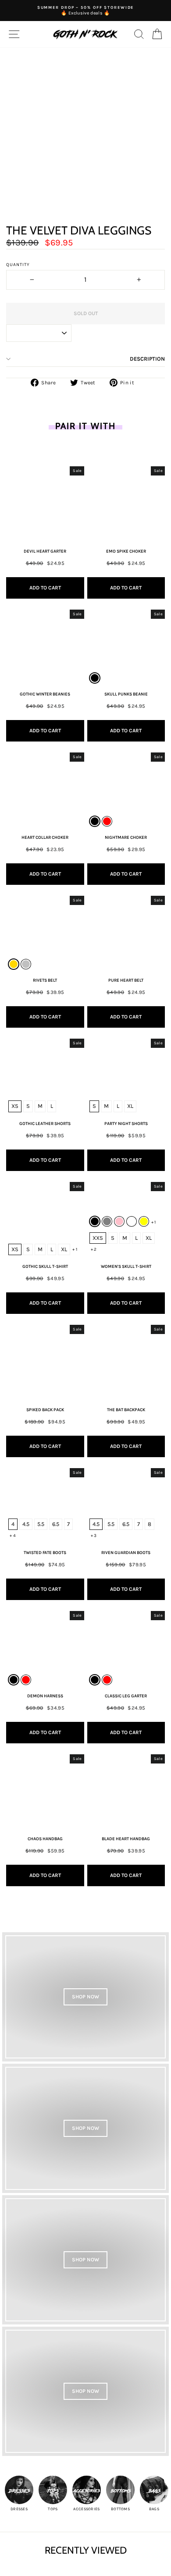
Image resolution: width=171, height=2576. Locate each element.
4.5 (26, 1524)
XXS (98, 1238)
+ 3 (94, 1536)
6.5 (56, 1524)
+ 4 (13, 1536)
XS (15, 1106)
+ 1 (75, 1249)
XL (130, 1106)
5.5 (41, 1524)
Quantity (18, 265)
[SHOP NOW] (85, 1997)
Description (147, 359)
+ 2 (94, 1249)
